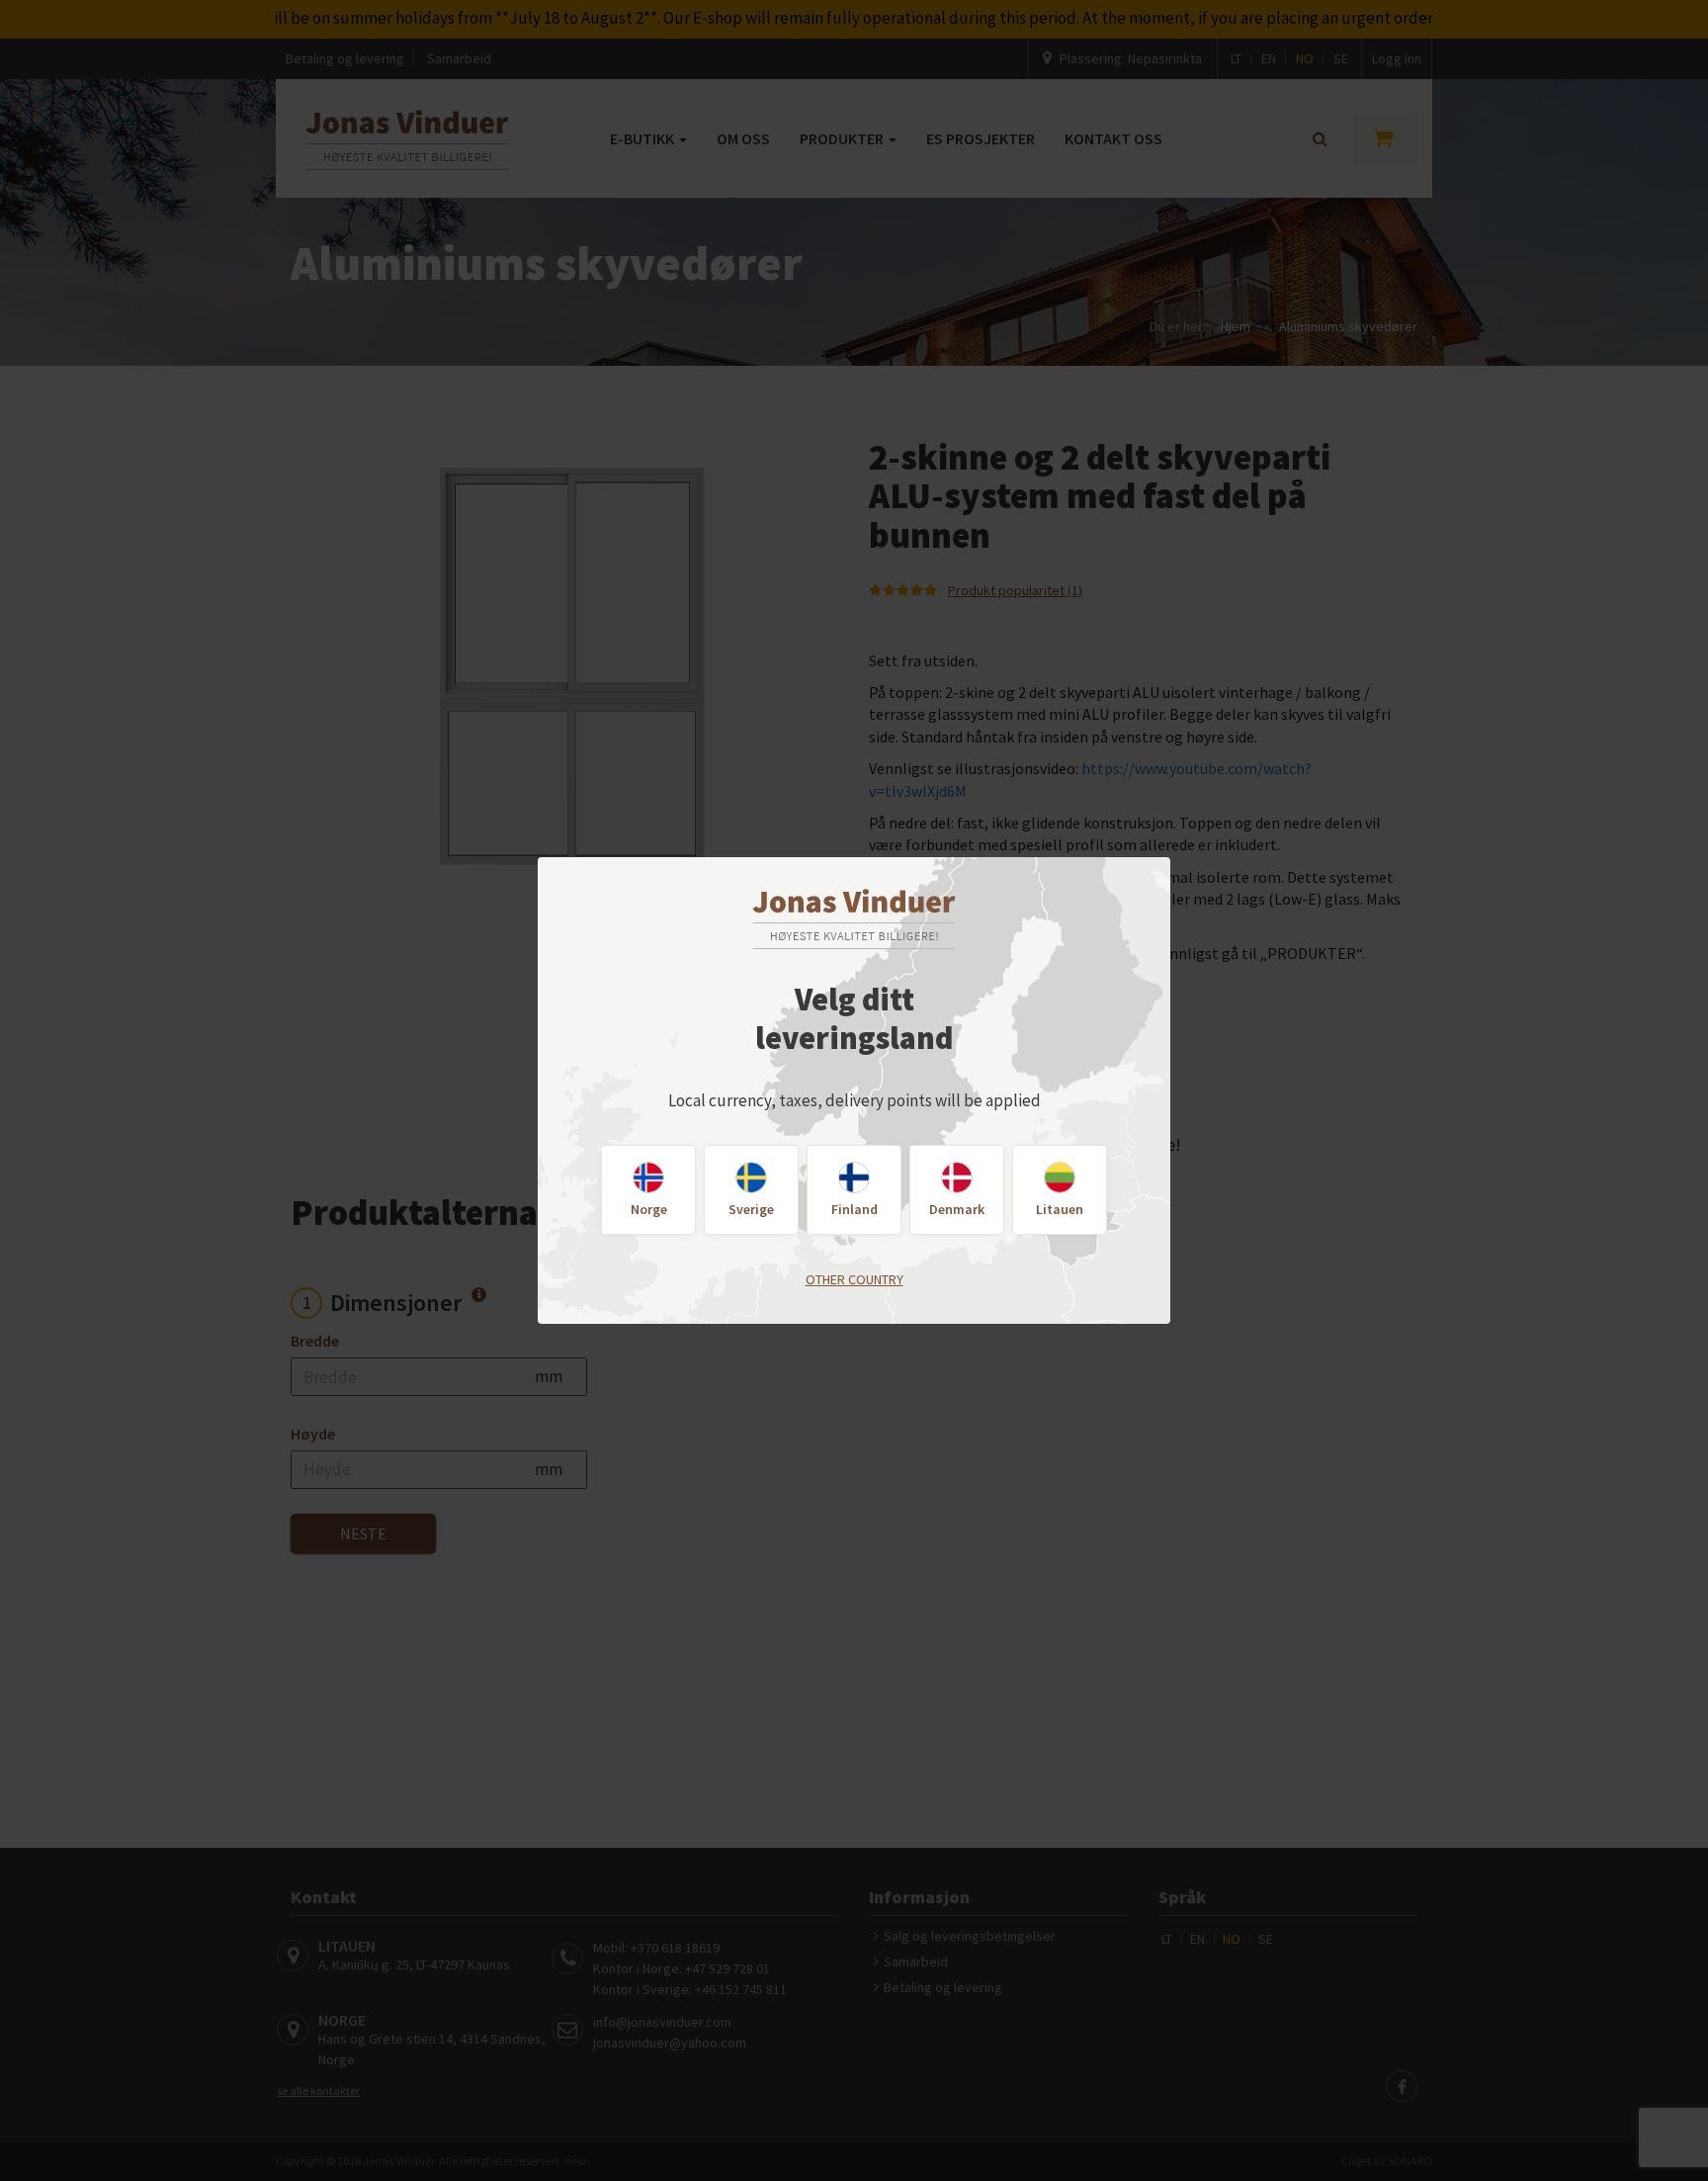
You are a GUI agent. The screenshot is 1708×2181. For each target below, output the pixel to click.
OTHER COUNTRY (854, 1279)
